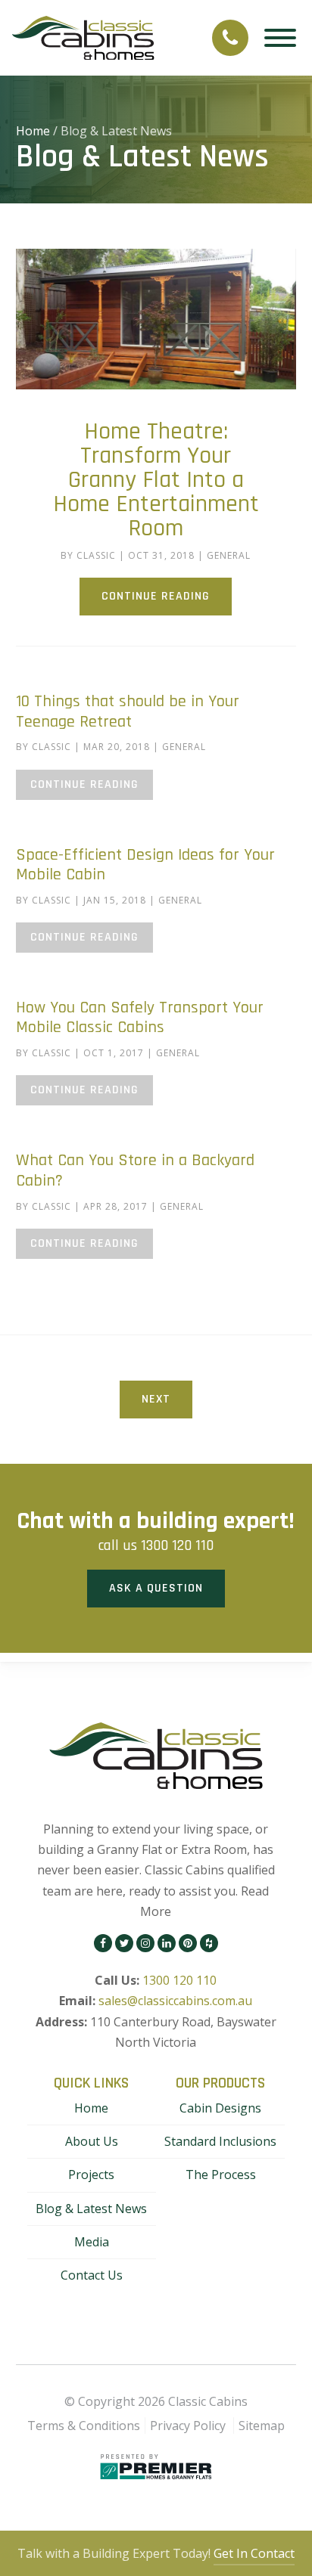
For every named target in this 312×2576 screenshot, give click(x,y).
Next (156, 1399)
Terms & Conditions (84, 2426)
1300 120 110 (177, 1545)
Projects (91, 2175)
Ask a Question (156, 1588)
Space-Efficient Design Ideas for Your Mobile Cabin (145, 865)
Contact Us (92, 2275)
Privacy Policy (188, 2426)
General (229, 555)
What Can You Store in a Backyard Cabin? (135, 1170)
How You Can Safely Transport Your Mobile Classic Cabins (140, 1018)
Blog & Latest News (91, 2209)
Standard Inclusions (220, 2141)
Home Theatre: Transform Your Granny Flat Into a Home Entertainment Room (156, 480)
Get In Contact (254, 2553)
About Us (92, 2141)
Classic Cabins (208, 2401)
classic (96, 555)
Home (33, 131)
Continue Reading (156, 596)
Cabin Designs (220, 2108)
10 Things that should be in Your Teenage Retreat (128, 711)
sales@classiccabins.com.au (175, 2001)
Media (92, 2242)
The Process (221, 2175)
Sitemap (262, 2426)
